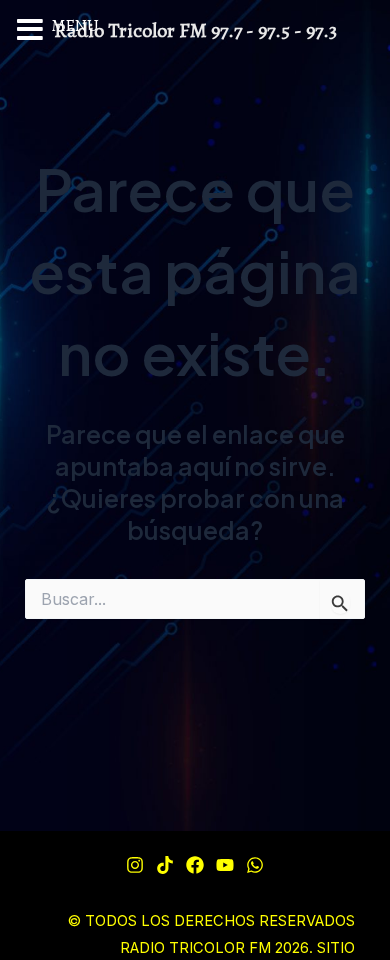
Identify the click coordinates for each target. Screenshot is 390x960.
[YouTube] (225, 865)
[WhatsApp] (255, 865)
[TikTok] (165, 865)
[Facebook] (195, 865)
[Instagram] (135, 865)
